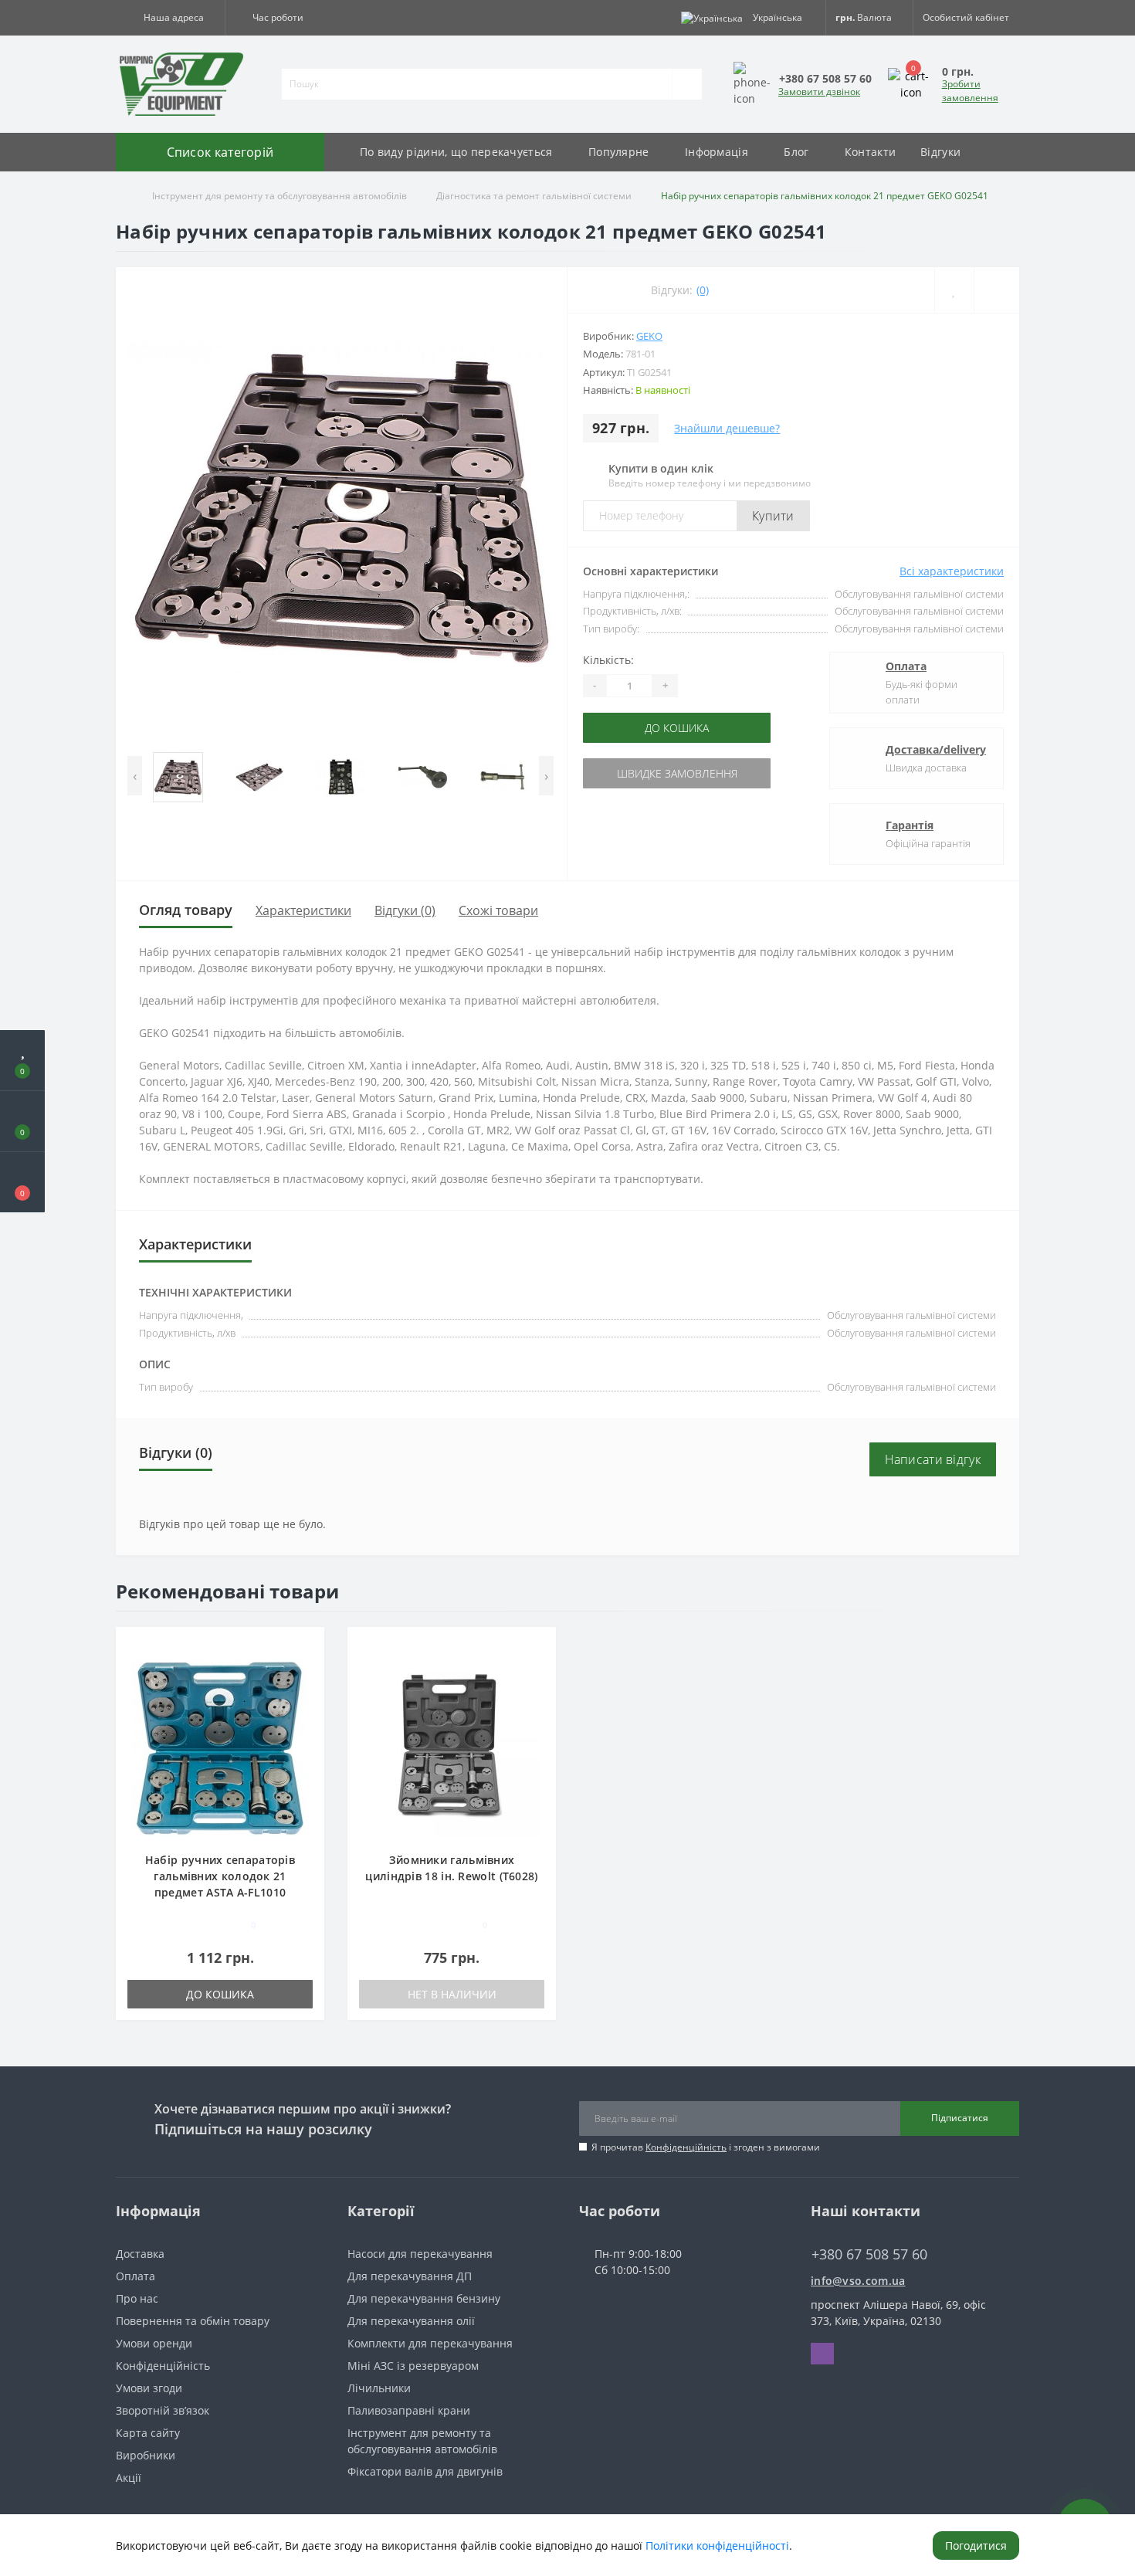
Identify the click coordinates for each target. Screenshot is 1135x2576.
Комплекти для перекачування (430, 2343)
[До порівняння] (307, 1669)
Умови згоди (149, 2388)
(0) (703, 290)
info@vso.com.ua (858, 2281)
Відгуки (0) (405, 910)
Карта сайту (148, 2433)
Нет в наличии (452, 1994)
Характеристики (303, 910)
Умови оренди (154, 2343)
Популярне (619, 152)
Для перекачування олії (411, 2321)
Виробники (146, 2455)
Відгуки (940, 152)
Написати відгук (933, 1459)
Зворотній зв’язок (163, 2410)
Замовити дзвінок (819, 92)
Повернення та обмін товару (193, 2321)
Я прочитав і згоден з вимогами (706, 2147)
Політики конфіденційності (717, 2545)
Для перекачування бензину (424, 2298)
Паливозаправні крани (409, 2410)
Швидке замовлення (650, 773)
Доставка (140, 2254)
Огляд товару (186, 910)
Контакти (870, 152)
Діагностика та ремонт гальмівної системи (534, 196)
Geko (649, 336)
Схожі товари (498, 910)
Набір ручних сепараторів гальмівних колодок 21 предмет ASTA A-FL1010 (220, 1876)
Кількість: (608, 660)
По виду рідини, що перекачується (456, 152)
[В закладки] (307, 1647)
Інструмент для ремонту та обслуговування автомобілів (280, 196)
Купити (773, 516)
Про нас (137, 2298)
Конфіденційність (686, 2147)
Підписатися (960, 2118)
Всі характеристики (952, 571)
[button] (170, 18)
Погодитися (976, 2545)
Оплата (906, 666)
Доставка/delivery (936, 749)
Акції (129, 2478)
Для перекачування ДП (410, 2276)
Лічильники (379, 2388)
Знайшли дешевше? (727, 428)
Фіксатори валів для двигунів (425, 2471)
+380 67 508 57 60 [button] (869, 2254)
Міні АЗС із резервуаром (413, 2366)
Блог (796, 152)
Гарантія (910, 825)
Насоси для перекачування (420, 2254)
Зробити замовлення (970, 91)
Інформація (717, 152)
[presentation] (135, 776)
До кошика (651, 728)
